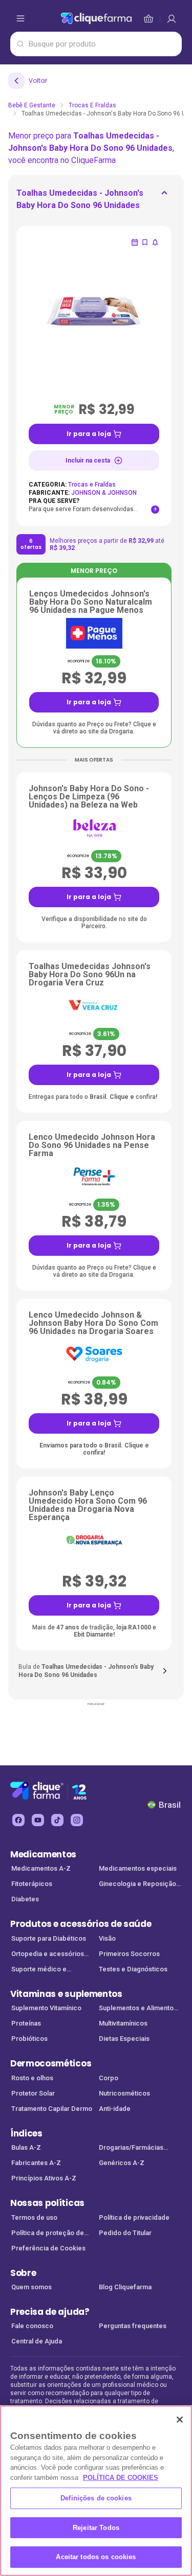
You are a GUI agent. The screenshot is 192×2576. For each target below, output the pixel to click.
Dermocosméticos (51, 2063)
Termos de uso (34, 2217)
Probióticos (29, 2039)
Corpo (109, 2078)
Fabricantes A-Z (36, 2163)
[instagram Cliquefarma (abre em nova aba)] (77, 1820)
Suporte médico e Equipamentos (39, 1970)
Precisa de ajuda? (50, 2312)
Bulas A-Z (26, 2147)
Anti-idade (115, 2109)
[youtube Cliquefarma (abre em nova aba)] (38, 1820)
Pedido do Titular (125, 2233)
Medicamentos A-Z (41, 1868)
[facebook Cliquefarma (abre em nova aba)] (18, 1820)
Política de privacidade (134, 2217)
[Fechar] (180, 2420)
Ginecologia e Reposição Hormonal (137, 1885)
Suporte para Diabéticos (49, 1938)
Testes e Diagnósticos (133, 1969)
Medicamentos (43, 1854)
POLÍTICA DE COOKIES (121, 2478)
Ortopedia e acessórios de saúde (48, 1955)
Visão (107, 1938)
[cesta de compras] (172, 18)
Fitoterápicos (32, 1884)
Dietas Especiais (124, 2039)
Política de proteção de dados (48, 2234)
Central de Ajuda (37, 2341)
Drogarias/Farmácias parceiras (131, 2148)
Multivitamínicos (123, 2023)
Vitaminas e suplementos (66, 1994)
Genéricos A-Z (122, 2163)
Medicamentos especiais (138, 1868)
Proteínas (26, 2023)
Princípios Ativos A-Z (44, 2178)
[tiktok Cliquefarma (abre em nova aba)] (57, 1820)
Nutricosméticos (124, 2093)
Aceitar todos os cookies (96, 2557)
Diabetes (25, 1899)
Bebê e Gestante (32, 105)
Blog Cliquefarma (125, 2287)
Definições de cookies (96, 2498)
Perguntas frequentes (133, 2326)
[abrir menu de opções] (20, 18)
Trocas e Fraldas (92, 105)
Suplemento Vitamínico (46, 2008)
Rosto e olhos (32, 2078)
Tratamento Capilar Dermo (52, 2109)
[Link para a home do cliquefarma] (96, 18)
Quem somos (31, 2287)
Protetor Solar (33, 2093)
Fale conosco (32, 2326)
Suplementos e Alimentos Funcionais (138, 2009)
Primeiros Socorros (129, 1954)
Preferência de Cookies (48, 2248)
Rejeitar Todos (96, 2528)
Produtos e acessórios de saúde (81, 1924)
